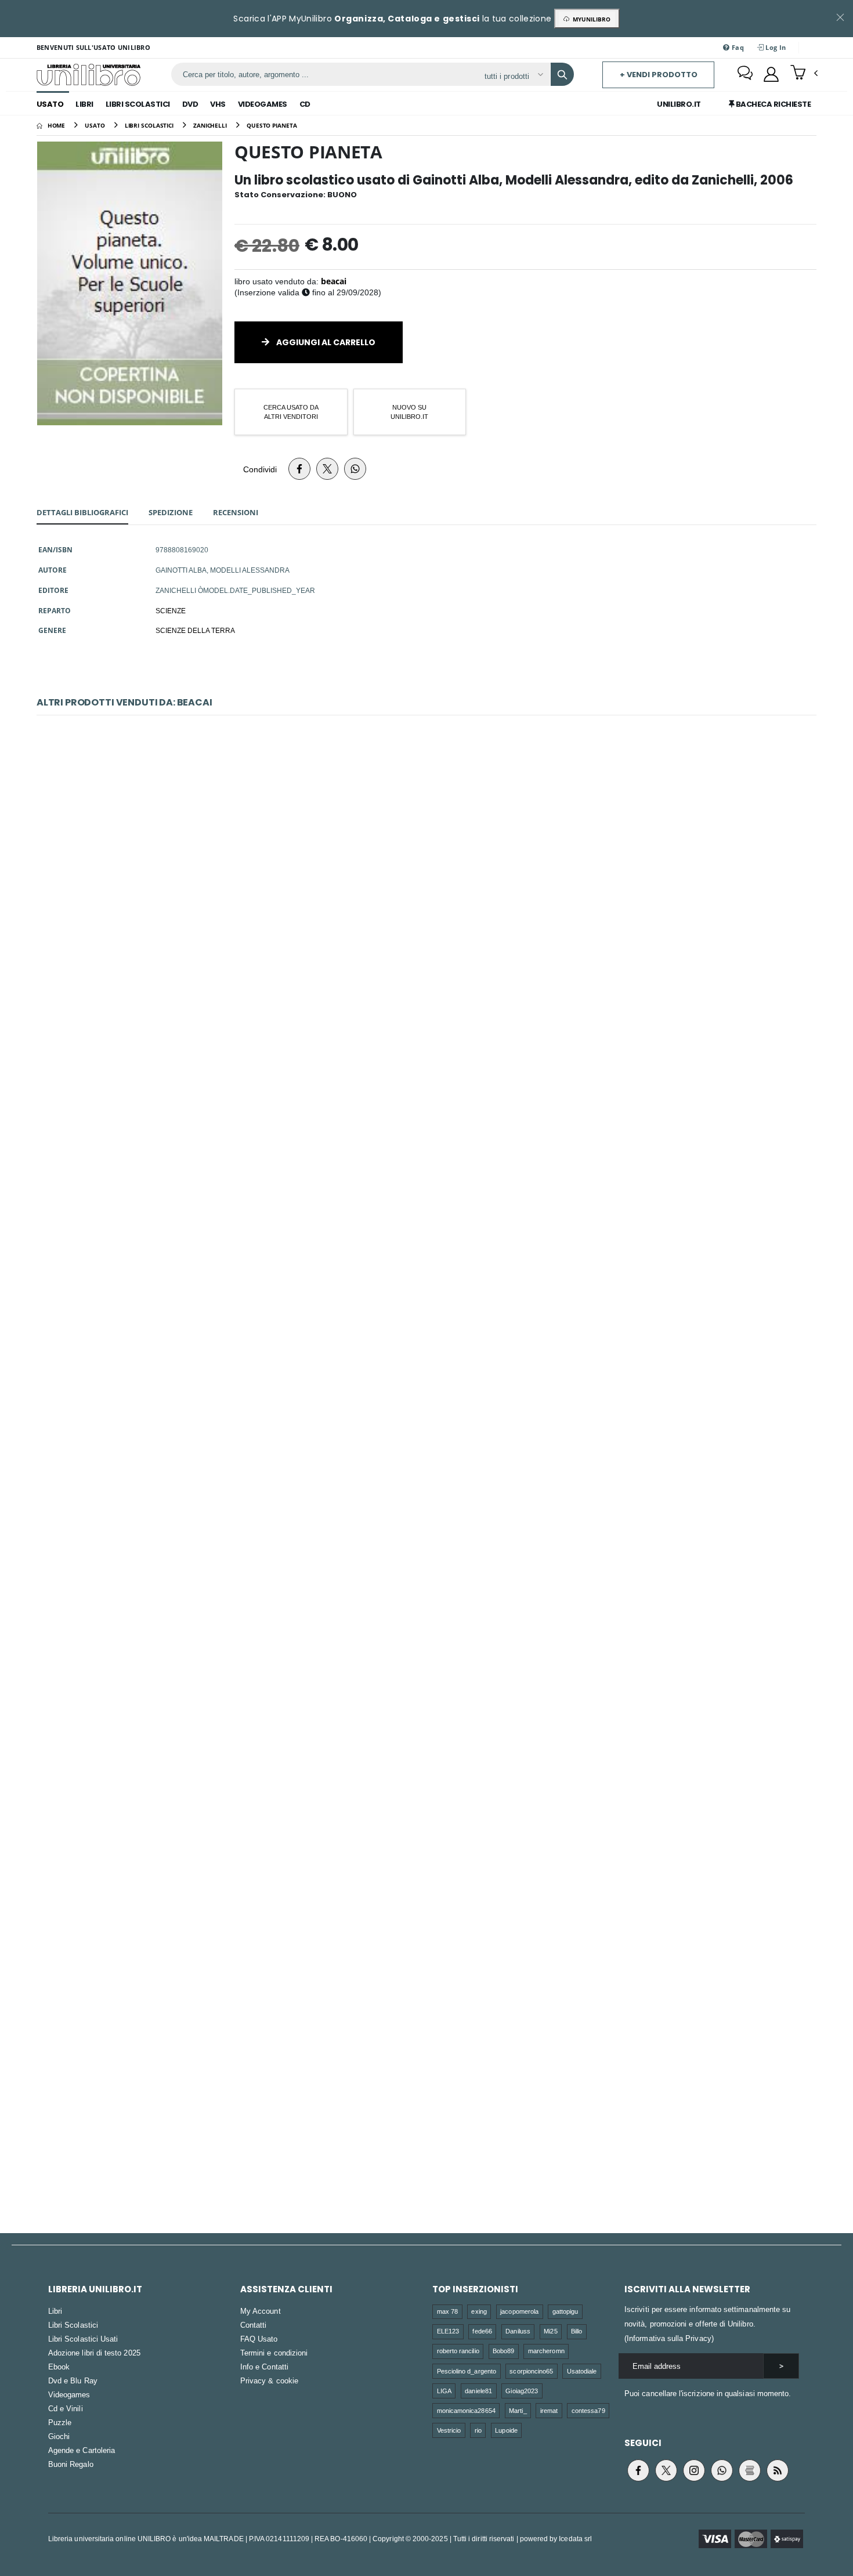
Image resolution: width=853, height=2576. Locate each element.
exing (479, 2311)
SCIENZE (171, 610)
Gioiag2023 (522, 2391)
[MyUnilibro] (771, 74)
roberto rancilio (458, 2351)
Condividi (260, 469)
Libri (84, 104)
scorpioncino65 (531, 2371)
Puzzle (60, 2422)
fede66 (482, 2331)
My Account (261, 2311)
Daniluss (518, 2331)
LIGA (444, 2391)
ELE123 (448, 2331)
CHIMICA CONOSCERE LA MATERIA (426, 872)
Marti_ (518, 2410)
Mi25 (550, 2331)
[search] (562, 74)
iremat (549, 2410)
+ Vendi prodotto (659, 75)
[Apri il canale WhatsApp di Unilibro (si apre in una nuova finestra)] (722, 2470)
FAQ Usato (259, 2339)
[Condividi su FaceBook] (299, 469)
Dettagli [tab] (82, 512)
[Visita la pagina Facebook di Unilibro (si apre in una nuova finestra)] (638, 2470)
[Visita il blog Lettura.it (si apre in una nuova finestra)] (750, 2470)
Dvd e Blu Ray (73, 2380)
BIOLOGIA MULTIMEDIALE (426, 1367)
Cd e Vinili (66, 2408)
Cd (305, 104)
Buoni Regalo (71, 2464)
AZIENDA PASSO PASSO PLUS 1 (426, 2108)
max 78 (447, 2311)
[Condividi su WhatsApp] (355, 469)
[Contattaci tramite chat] (745, 74)
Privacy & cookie (269, 2380)
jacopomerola (519, 2311)
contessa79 (588, 2410)
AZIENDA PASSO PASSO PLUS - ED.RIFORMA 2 (426, 1861)
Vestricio (449, 2430)
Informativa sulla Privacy (669, 2338)
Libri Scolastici (138, 104)
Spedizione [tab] (171, 512)
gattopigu (565, 2311)
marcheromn (546, 2351)
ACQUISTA (432, 944)
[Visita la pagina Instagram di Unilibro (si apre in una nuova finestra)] (694, 2470)
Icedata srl (575, 2539)
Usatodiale (582, 2371)
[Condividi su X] (327, 469)
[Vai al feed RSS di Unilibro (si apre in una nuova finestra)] (778, 2470)
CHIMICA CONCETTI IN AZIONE (426, 1119)
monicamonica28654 (466, 2410)
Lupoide (506, 2430)
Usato (50, 104)
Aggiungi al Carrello (325, 342)
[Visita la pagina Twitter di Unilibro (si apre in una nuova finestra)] (666, 2470)
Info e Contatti (264, 2367)
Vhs (218, 104)
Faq (737, 47)
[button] (804, 74)
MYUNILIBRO (590, 19)
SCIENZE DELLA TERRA (195, 630)
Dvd (190, 104)
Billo (577, 2331)
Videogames (263, 104)
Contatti (254, 2325)
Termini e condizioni (274, 2353)
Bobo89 (503, 2351)
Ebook (59, 2367)
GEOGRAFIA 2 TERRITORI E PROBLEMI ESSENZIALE (426, 1614)
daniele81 (478, 2391)
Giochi (59, 2436)
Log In (775, 47)
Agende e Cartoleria (82, 2450)
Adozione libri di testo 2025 (94, 2353)
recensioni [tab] (236, 512)
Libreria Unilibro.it (95, 2289)
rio (478, 2430)
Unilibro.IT (679, 104)
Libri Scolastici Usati (83, 2339)
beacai (334, 281)
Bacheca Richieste (772, 104)
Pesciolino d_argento (467, 2371)
